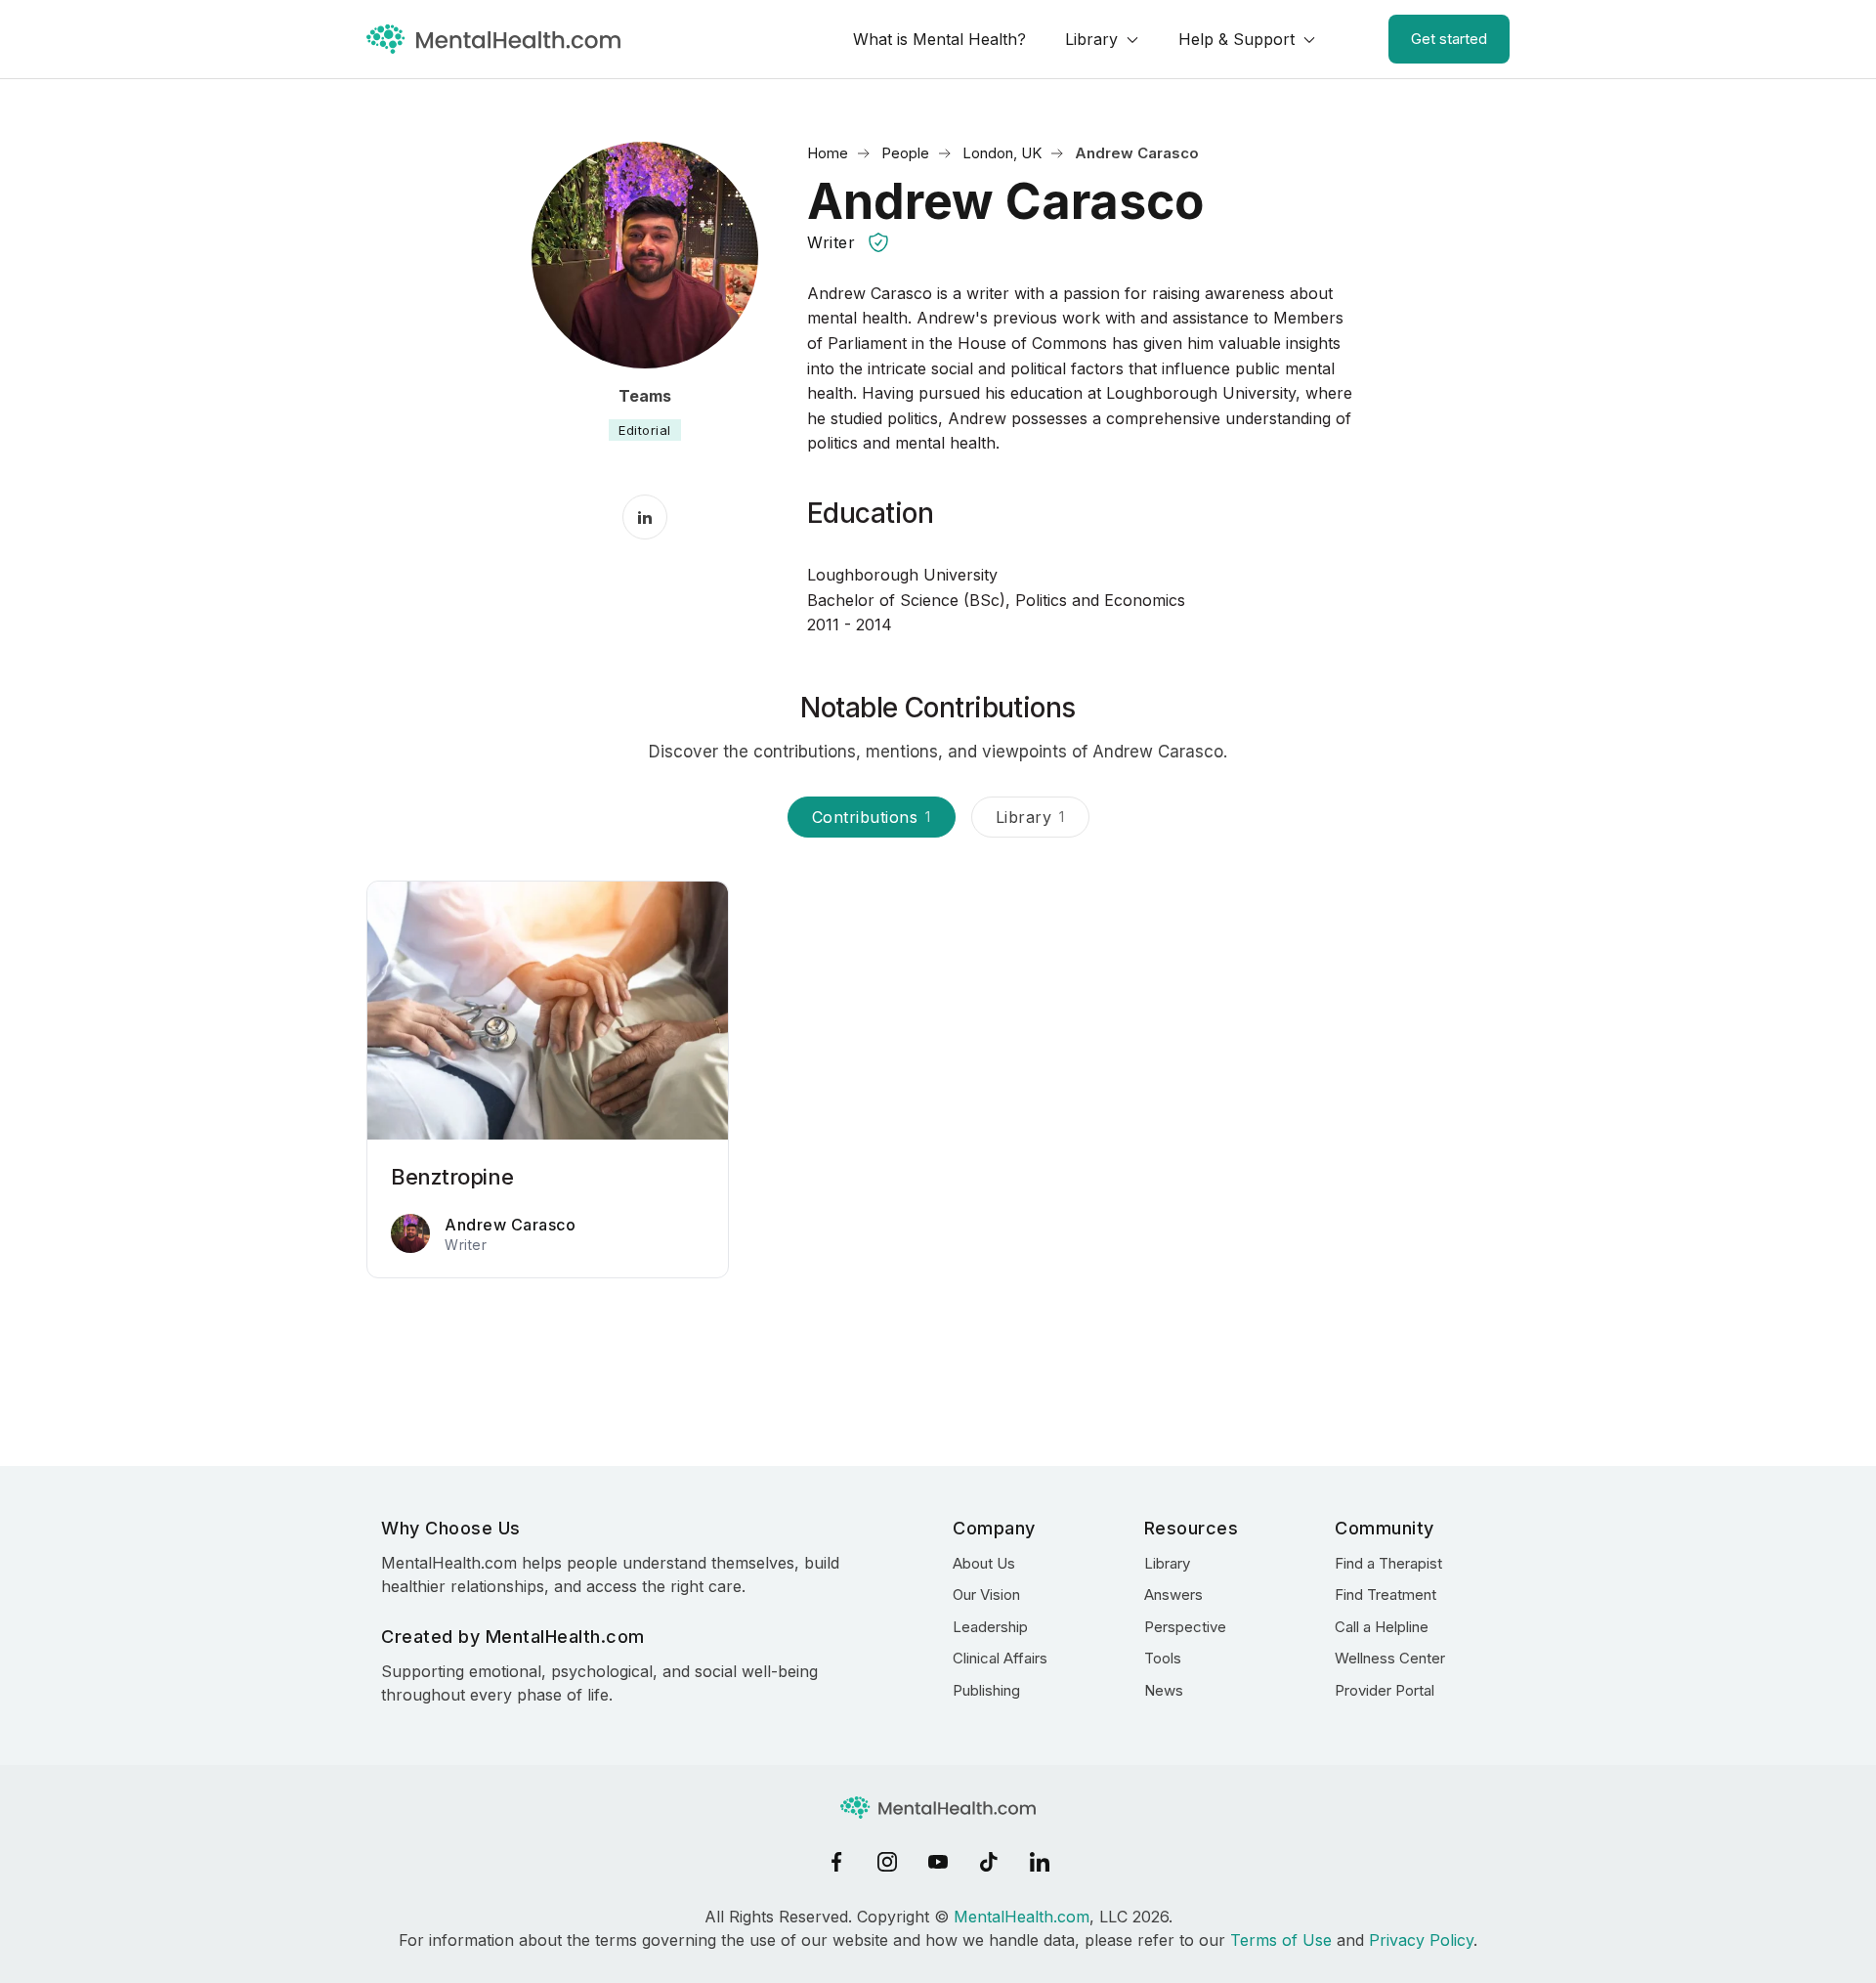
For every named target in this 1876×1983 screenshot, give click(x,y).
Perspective (1185, 1627)
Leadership (990, 1627)
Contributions (872, 817)
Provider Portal (1385, 1690)
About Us (984, 1563)
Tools (1163, 1658)
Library (1091, 39)
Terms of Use (1281, 1940)
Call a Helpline (1382, 1627)
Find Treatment (1386, 1595)
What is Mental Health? (939, 39)
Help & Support (1236, 39)
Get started (1449, 39)
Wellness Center (1390, 1658)
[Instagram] (887, 1862)
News (1164, 1690)
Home (828, 153)
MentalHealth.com (1022, 1917)
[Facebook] (836, 1862)
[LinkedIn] (1040, 1862)
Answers (1173, 1595)
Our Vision (986, 1595)
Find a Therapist (1388, 1563)
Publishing (986, 1690)
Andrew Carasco (510, 1225)
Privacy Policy (1421, 1940)
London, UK (1002, 153)
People (905, 153)
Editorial (645, 430)
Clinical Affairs (1000, 1658)
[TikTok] (989, 1862)
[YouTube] (938, 1862)
